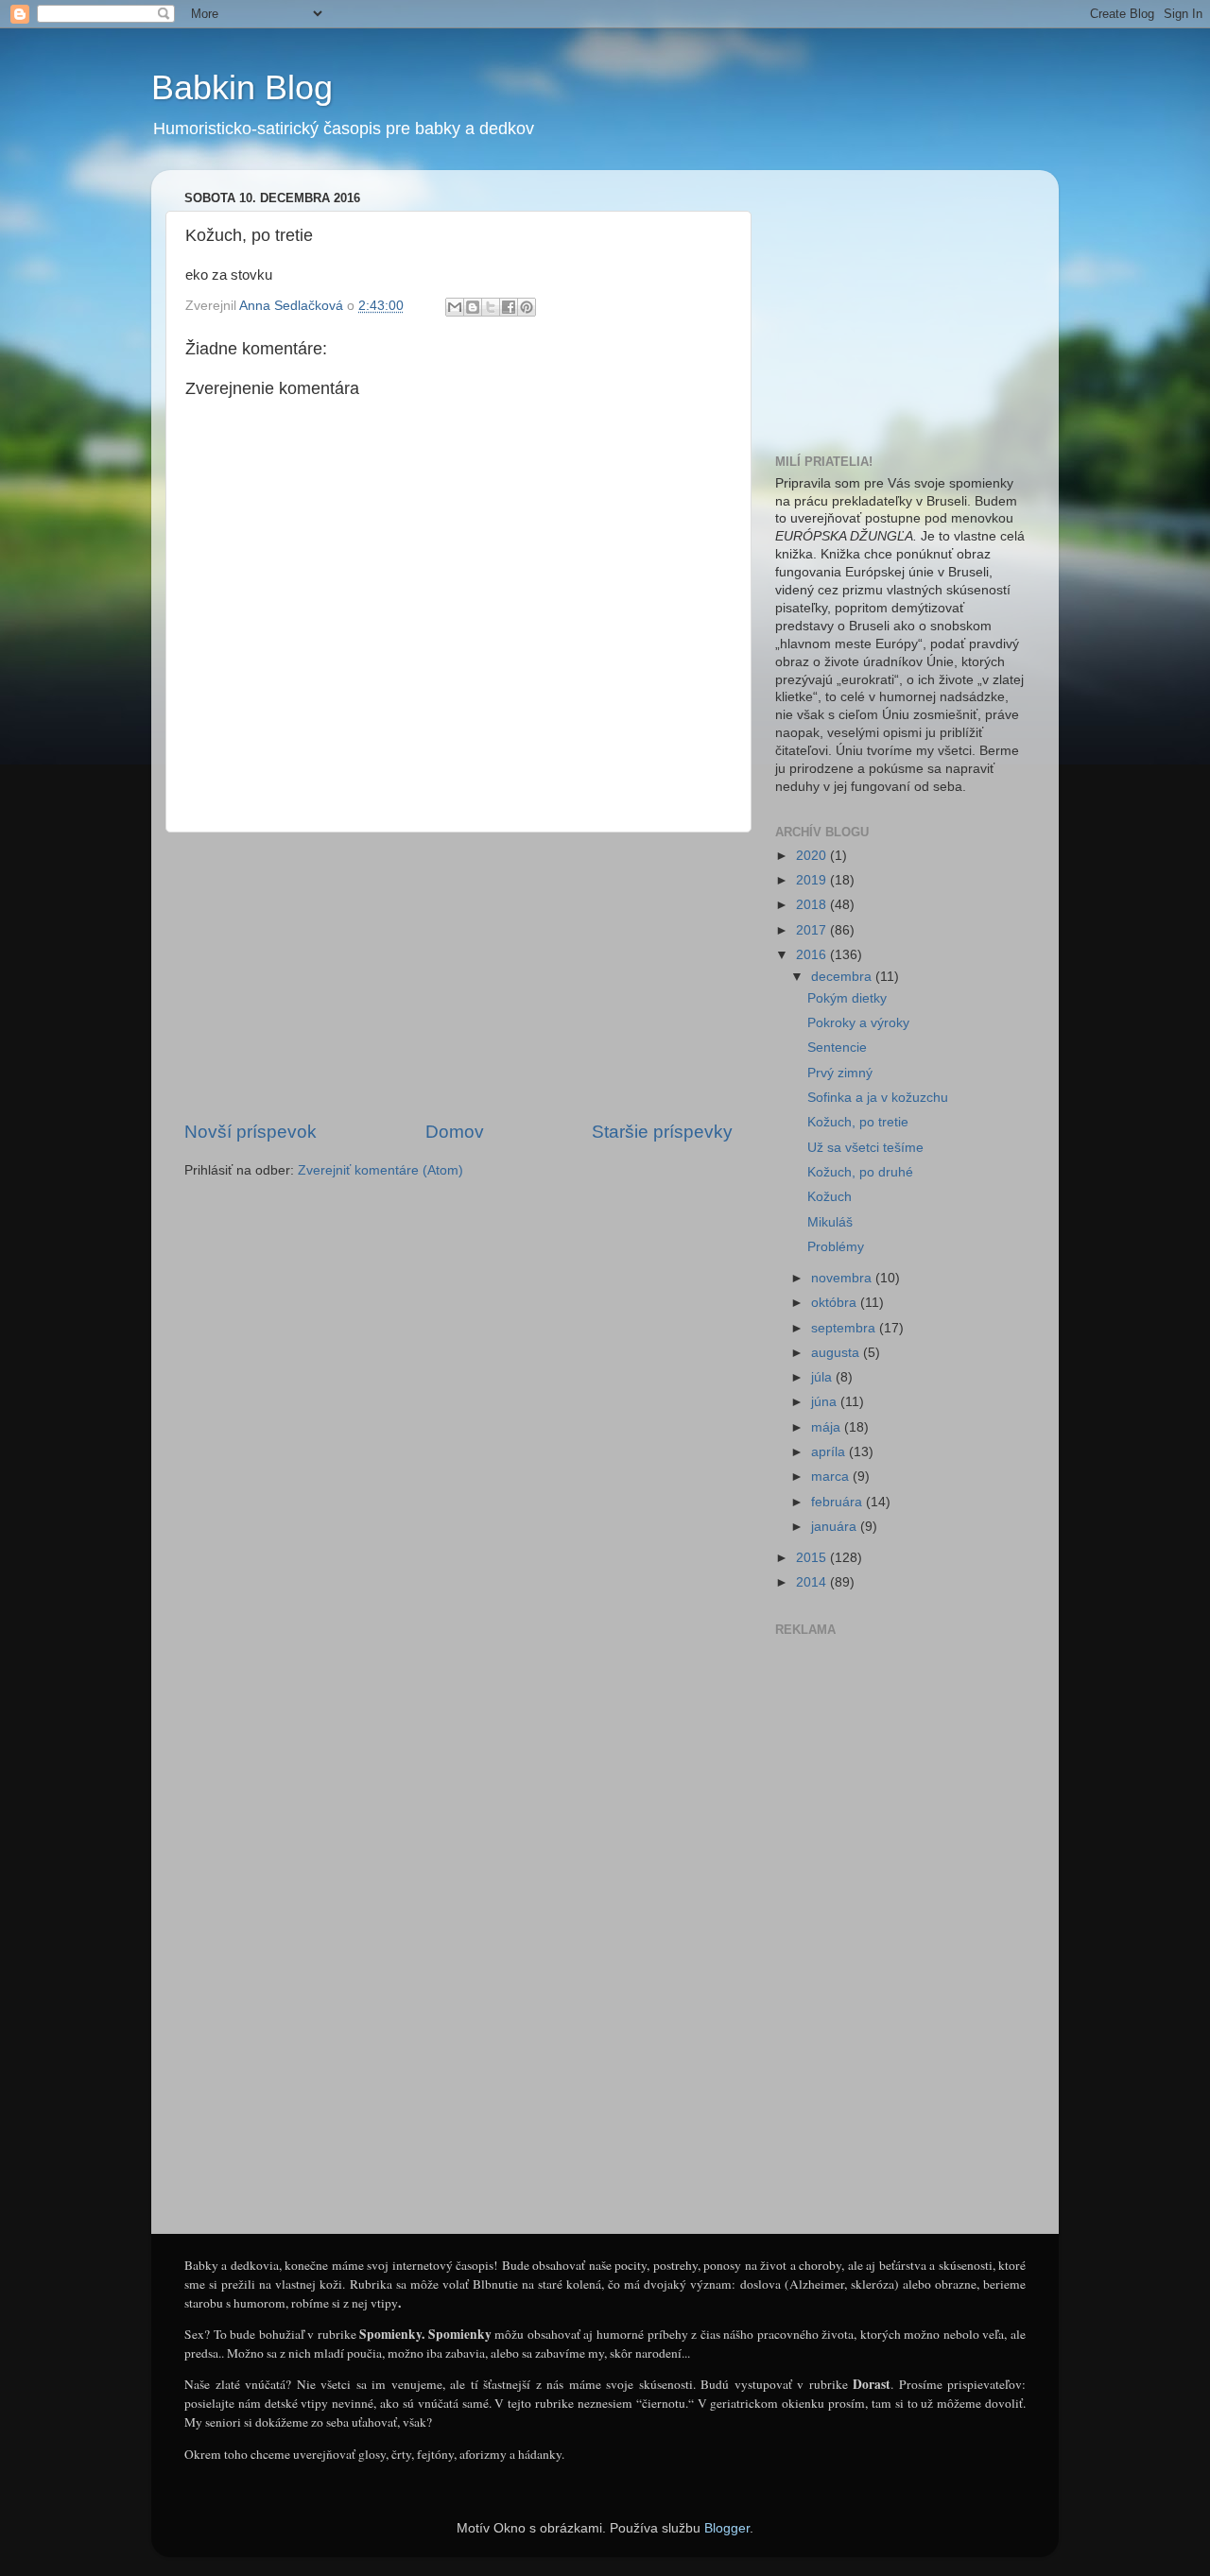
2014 (813, 1582)
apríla (830, 1452)
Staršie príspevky (662, 1132)
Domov (455, 1132)
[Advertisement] (458, 976)
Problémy (836, 1247)
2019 (813, 880)
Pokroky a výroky (858, 1023)
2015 (813, 1558)
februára (838, 1502)
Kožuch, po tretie (858, 1122)
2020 (813, 856)
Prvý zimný (840, 1073)
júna (826, 1402)
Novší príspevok (251, 1132)
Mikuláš (830, 1222)
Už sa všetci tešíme (865, 1148)
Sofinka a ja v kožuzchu (878, 1098)
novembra (843, 1278)
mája (828, 1427)
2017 (813, 930)
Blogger (727, 2528)
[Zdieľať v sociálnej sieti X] (491, 307)
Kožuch (830, 1197)
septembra (845, 1328)
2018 (813, 905)
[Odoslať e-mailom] (455, 307)
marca (832, 1477)
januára (836, 1527)
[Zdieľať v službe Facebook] (509, 307)
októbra (836, 1303)
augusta (837, 1353)
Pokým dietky (847, 998)
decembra (843, 977)
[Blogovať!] (473, 307)
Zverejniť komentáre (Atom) (380, 1170)
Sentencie (837, 1048)
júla (823, 1377)
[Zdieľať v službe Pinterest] (527, 307)
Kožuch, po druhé (860, 1172)
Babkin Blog (242, 87)
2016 (813, 955)
